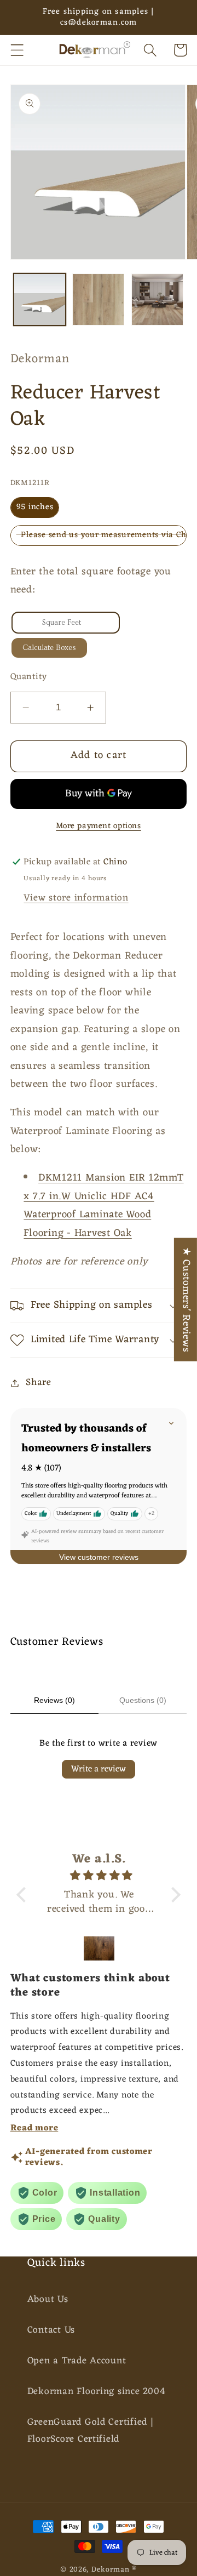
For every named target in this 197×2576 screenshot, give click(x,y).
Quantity (29, 677)
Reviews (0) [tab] (54, 1700)
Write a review (99, 1769)
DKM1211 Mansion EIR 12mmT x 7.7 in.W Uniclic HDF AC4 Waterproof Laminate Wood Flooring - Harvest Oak (103, 1206)
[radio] (35, 508)
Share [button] (39, 1383)
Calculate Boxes (49, 648)
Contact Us (51, 2330)
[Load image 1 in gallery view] (40, 300)
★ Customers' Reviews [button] (186, 1300)
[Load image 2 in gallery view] (98, 300)
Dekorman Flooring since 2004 (97, 2392)
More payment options (98, 826)
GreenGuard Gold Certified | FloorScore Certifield (91, 2431)
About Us (48, 2299)
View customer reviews (99, 1557)
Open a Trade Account (77, 2361)
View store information (76, 898)
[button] (17, 50)
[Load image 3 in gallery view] (157, 300)
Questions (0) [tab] (143, 1700)
